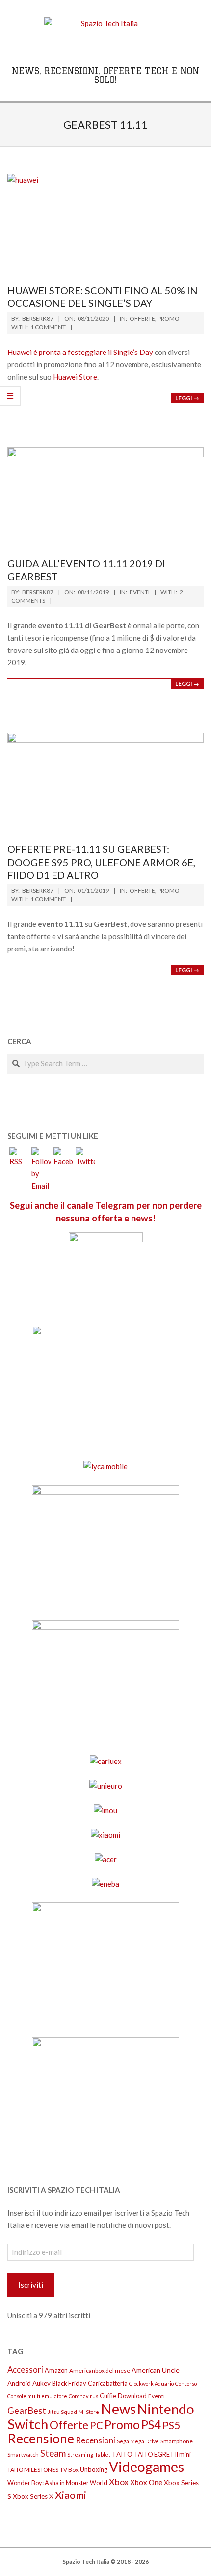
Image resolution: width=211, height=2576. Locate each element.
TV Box (69, 2470)
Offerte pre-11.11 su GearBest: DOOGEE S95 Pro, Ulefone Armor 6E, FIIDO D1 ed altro (101, 862)
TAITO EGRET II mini (162, 2454)
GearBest (27, 2411)
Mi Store (89, 2412)
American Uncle (156, 2370)
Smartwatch (23, 2454)
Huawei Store (75, 377)
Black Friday (69, 2383)
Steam (53, 2453)
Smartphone (177, 2441)
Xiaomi (71, 2495)
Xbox (119, 2482)
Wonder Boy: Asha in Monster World (57, 2483)
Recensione (41, 2439)
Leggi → (187, 398)
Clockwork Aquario (151, 2383)
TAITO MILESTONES (33, 2470)
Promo (169, 318)
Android (19, 2383)
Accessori (25, 2370)
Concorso (186, 2383)
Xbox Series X (33, 2496)
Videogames (146, 2467)
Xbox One (146, 2482)
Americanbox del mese (100, 2371)
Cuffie (108, 2396)
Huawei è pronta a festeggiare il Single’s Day (80, 352)
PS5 (171, 2425)
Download (132, 2396)
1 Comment (48, 327)
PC (96, 2425)
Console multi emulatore (37, 2396)
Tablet (103, 2454)
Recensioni (95, 2440)
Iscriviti (31, 2285)
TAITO (122, 2454)
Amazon (56, 2370)
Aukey (41, 2383)
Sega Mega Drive (138, 2441)
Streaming (80, 2454)
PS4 (151, 2425)
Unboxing (94, 2469)
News (118, 2408)
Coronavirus (83, 2396)
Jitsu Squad (62, 2412)
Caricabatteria (108, 2383)
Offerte (142, 318)
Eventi (140, 592)
